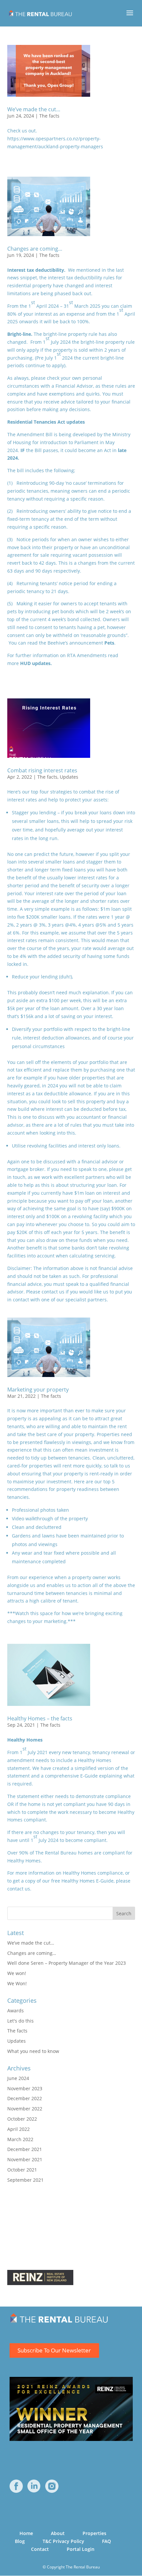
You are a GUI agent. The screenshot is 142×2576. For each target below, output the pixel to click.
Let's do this (20, 2021)
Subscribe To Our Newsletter (54, 2350)
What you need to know (33, 2051)
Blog (20, 2541)
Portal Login (81, 2549)
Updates (69, 777)
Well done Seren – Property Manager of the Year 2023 (67, 1963)
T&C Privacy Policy (63, 2541)
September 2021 (25, 2180)
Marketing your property (38, 1390)
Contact (40, 2549)
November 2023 (25, 2088)
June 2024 (18, 2078)
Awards (16, 2011)
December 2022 (25, 2098)
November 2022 (25, 2109)
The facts (49, 116)
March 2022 (20, 2139)
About (58, 2533)
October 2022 (22, 2119)
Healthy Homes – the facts (40, 1718)
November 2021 (25, 2159)
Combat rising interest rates (42, 770)
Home (26, 2533)
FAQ (106, 2541)
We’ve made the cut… (34, 109)
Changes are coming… (35, 249)
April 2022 (18, 2129)
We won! (17, 1973)
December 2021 (25, 2149)
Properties (94, 2533)
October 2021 (22, 2170)
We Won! (17, 1983)
